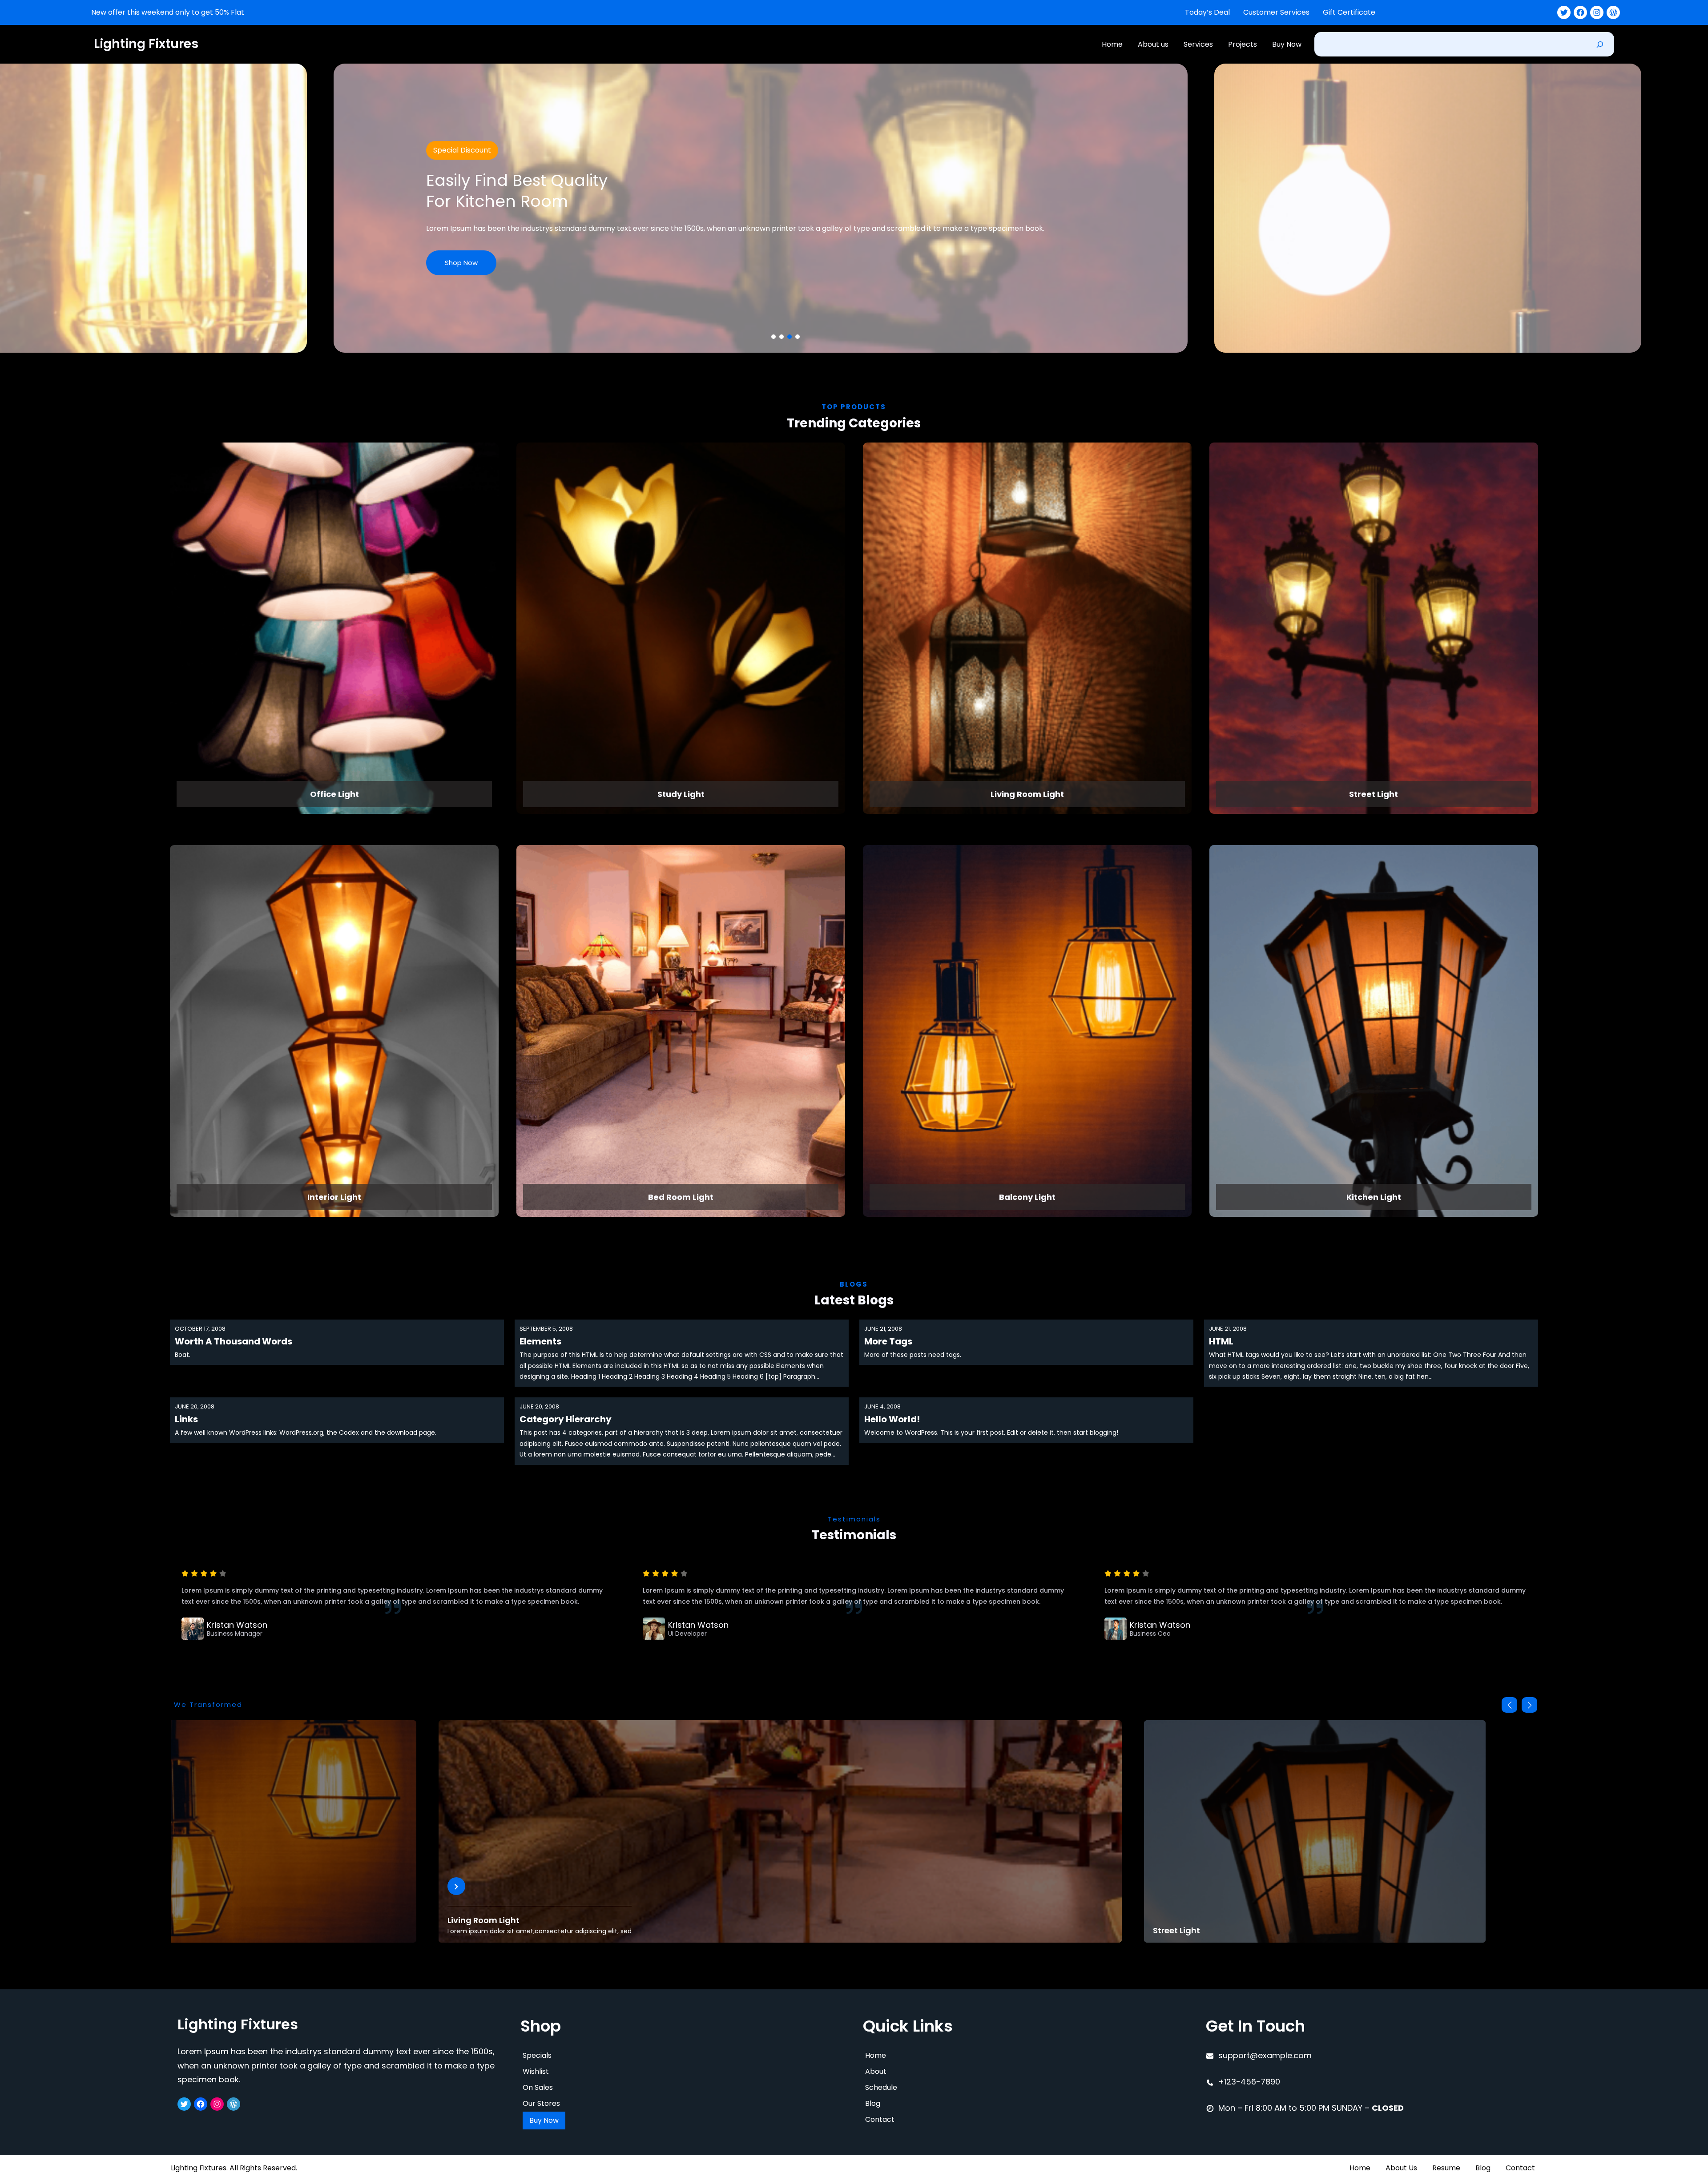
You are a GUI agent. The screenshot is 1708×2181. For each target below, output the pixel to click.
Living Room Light (1027, 794)
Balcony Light (1027, 1197)
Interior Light (334, 1197)
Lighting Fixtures (146, 44)
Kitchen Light (1374, 1197)
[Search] (1600, 44)
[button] (773, 337)
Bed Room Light (681, 1197)
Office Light (334, 794)
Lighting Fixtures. (199, 2168)
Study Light (681, 794)
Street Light (1374, 794)
